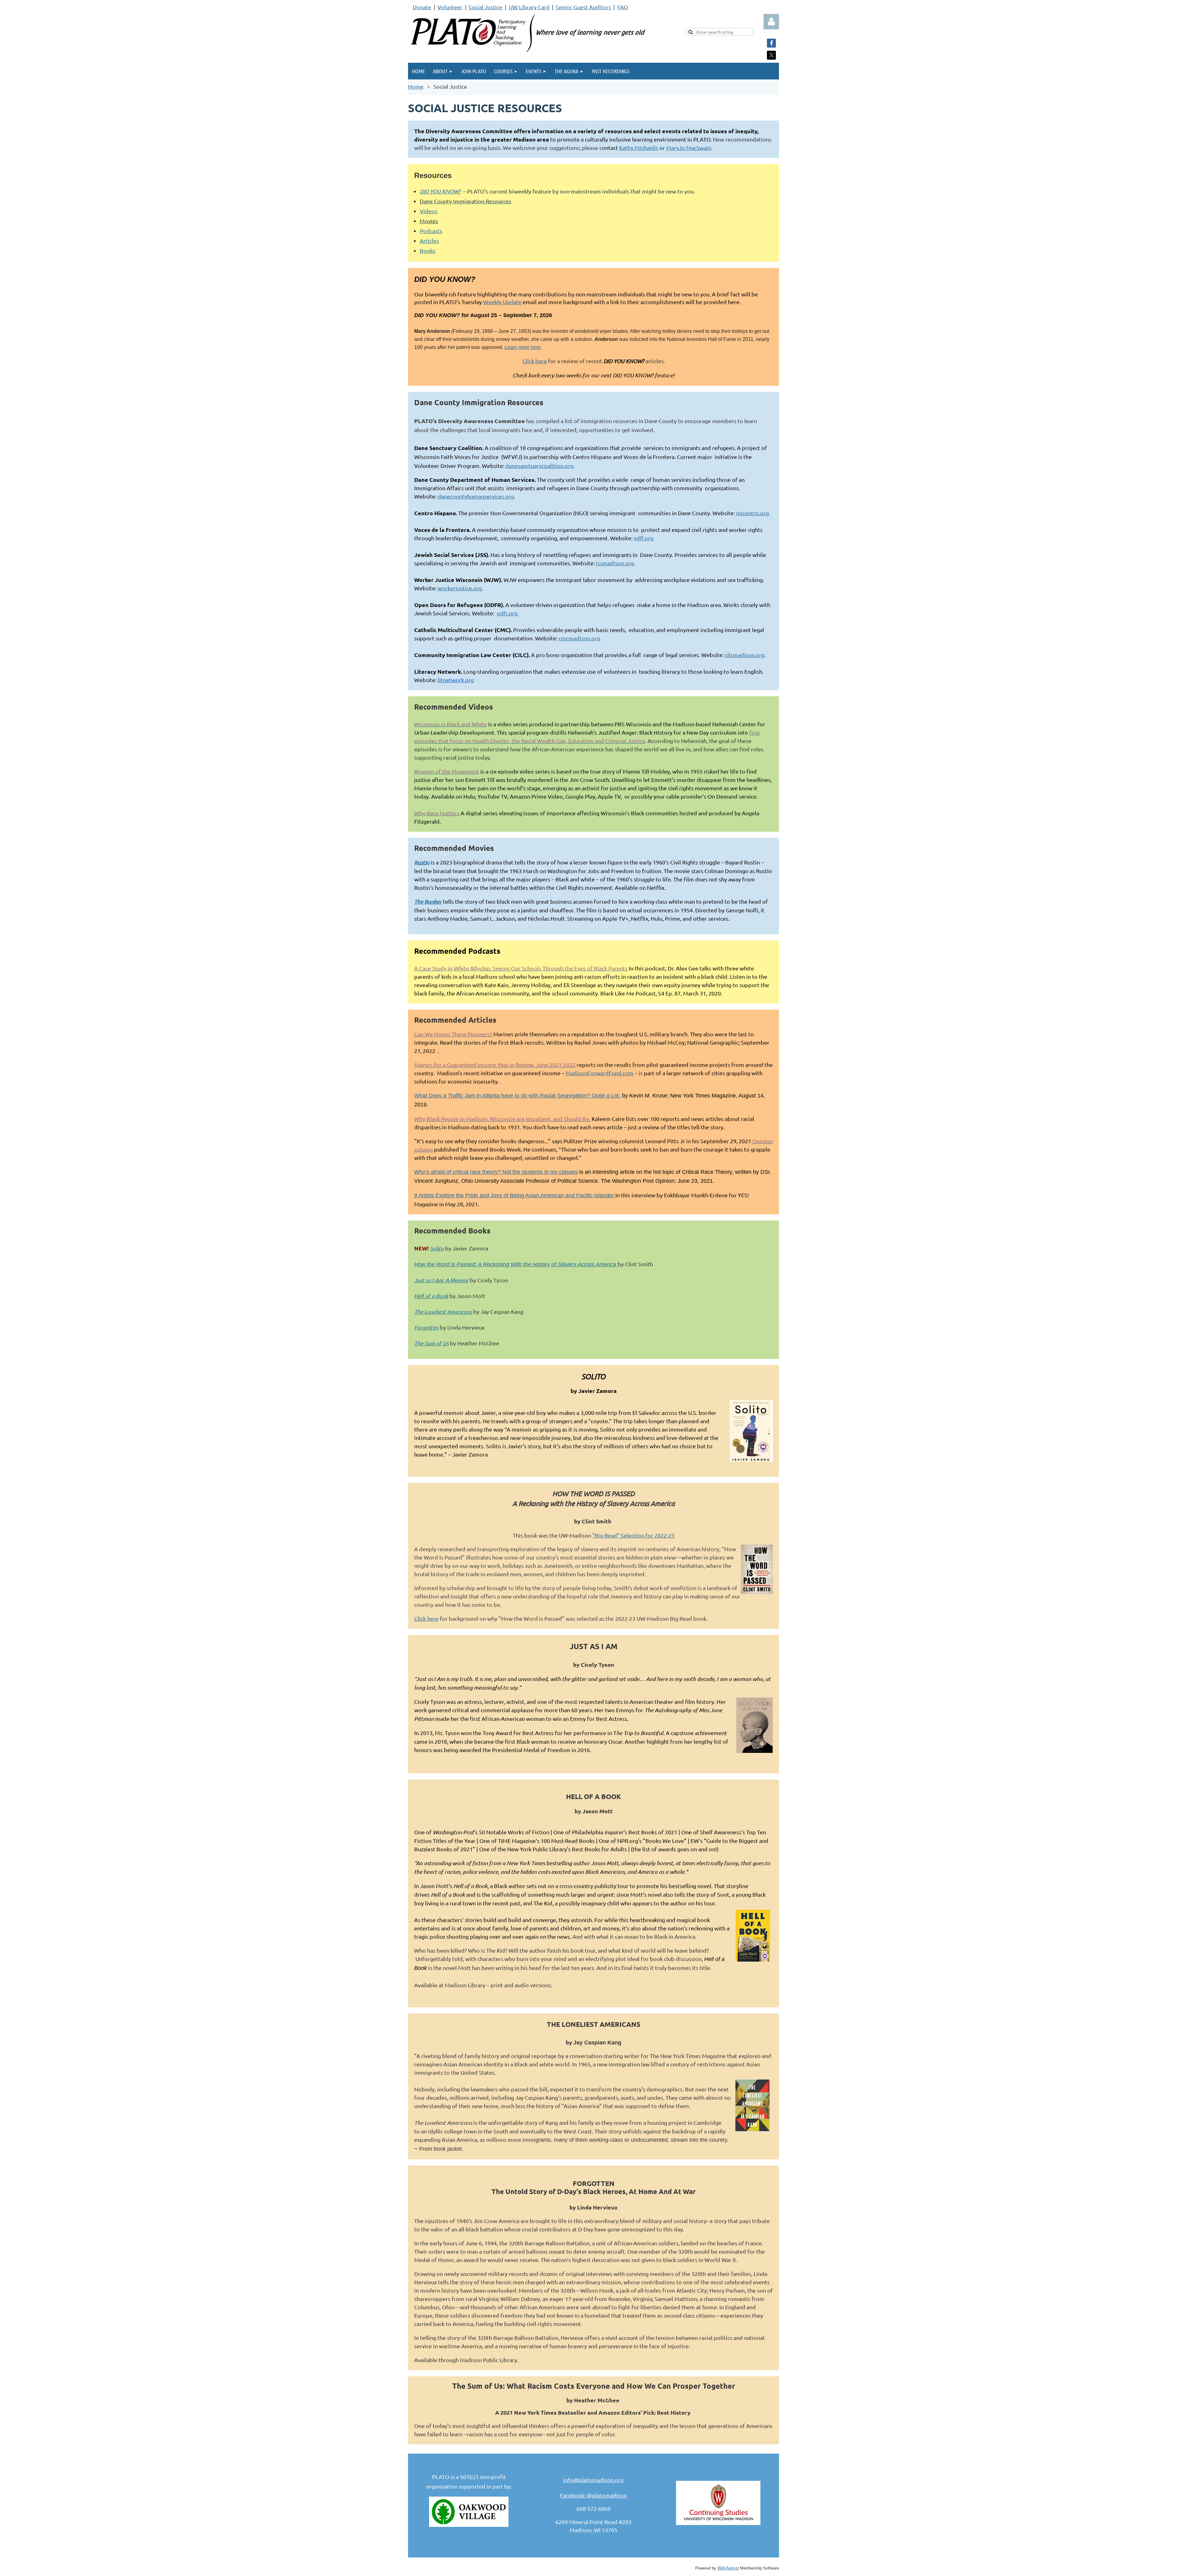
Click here (535, 361)
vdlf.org (643, 538)
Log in (771, 22)
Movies (429, 221)
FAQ (623, 7)
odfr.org (507, 613)
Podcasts (431, 231)
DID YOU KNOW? (440, 191)
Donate (422, 7)
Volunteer (450, 7)
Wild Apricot (728, 2568)
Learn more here (523, 347)
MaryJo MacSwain (689, 148)
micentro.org (752, 513)
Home (416, 86)
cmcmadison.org (579, 638)
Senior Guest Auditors (583, 7)
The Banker (428, 902)
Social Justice (485, 7)
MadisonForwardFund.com (600, 1073)
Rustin (422, 862)
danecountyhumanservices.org (476, 496)
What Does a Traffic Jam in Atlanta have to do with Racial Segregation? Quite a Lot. (517, 1096)
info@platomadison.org (593, 2480)
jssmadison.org (615, 563)
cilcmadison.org (745, 655)
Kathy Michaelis (639, 148)
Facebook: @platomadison (593, 2495)
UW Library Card (529, 7)
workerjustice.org (460, 588)
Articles (429, 241)
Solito (437, 1248)
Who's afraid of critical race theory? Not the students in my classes (496, 1172)
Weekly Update (502, 302)
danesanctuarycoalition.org (539, 466)
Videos (429, 211)
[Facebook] (771, 43)
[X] (771, 55)
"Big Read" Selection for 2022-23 (633, 1535)
